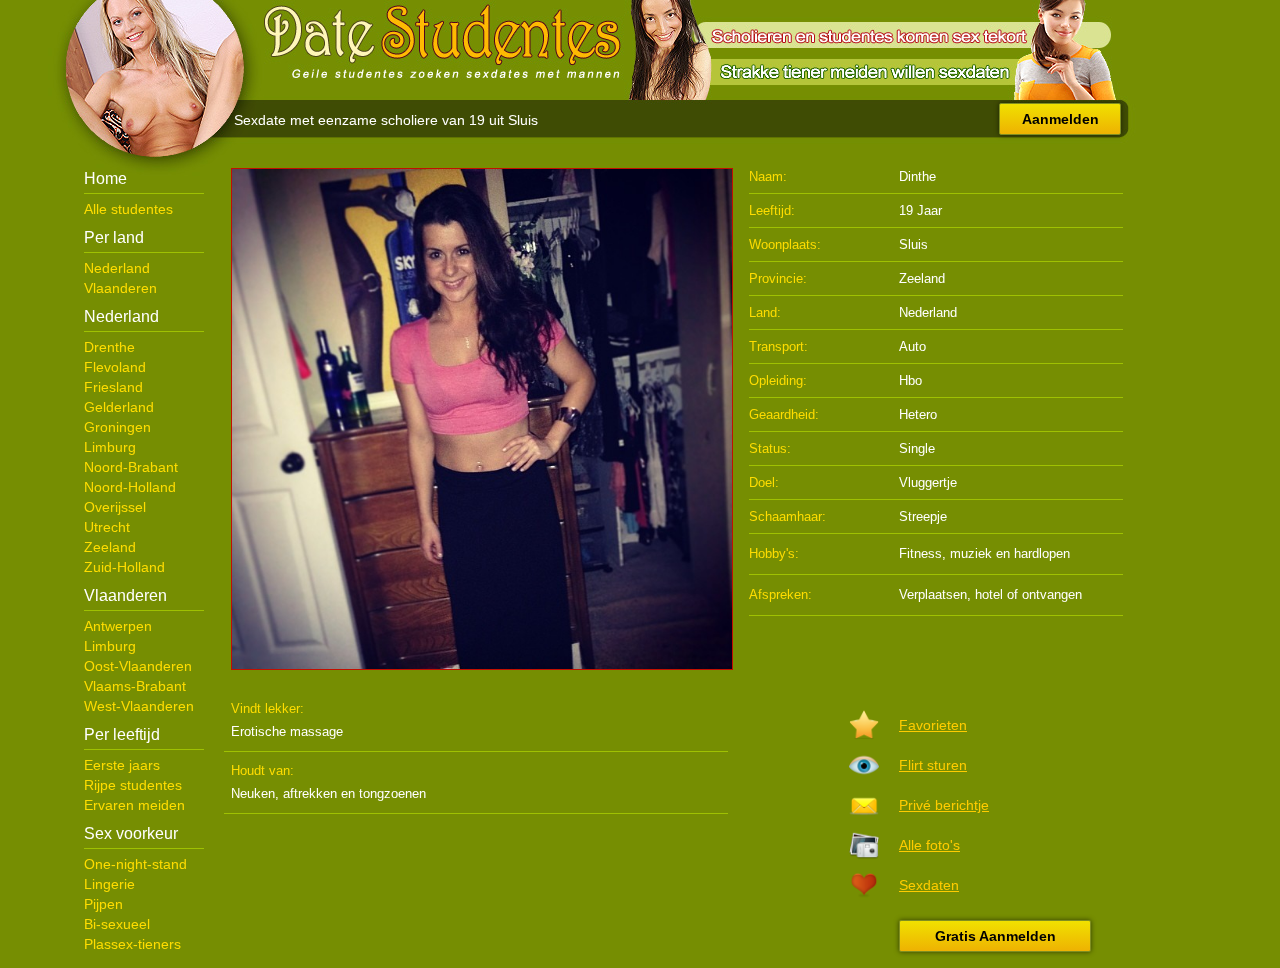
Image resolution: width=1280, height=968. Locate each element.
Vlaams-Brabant (135, 686)
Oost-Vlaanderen (138, 666)
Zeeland (110, 547)
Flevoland (115, 367)
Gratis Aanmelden (995, 936)
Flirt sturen (933, 765)
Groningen (117, 427)
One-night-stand (135, 864)
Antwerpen (118, 626)
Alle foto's (929, 845)
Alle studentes (128, 209)
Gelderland (119, 407)
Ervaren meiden (134, 805)
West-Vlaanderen (139, 706)
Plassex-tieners (132, 944)
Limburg (110, 447)
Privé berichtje (944, 805)
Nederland (117, 268)
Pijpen (103, 904)
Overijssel (115, 507)
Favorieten (933, 725)
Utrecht (107, 527)
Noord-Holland (130, 487)
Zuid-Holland (124, 567)
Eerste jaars (122, 765)
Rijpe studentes (133, 785)
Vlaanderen (120, 288)
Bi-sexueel (117, 924)
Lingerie (109, 884)
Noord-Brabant (131, 467)
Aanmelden (1060, 119)
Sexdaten (929, 885)
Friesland (113, 387)
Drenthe (109, 347)
